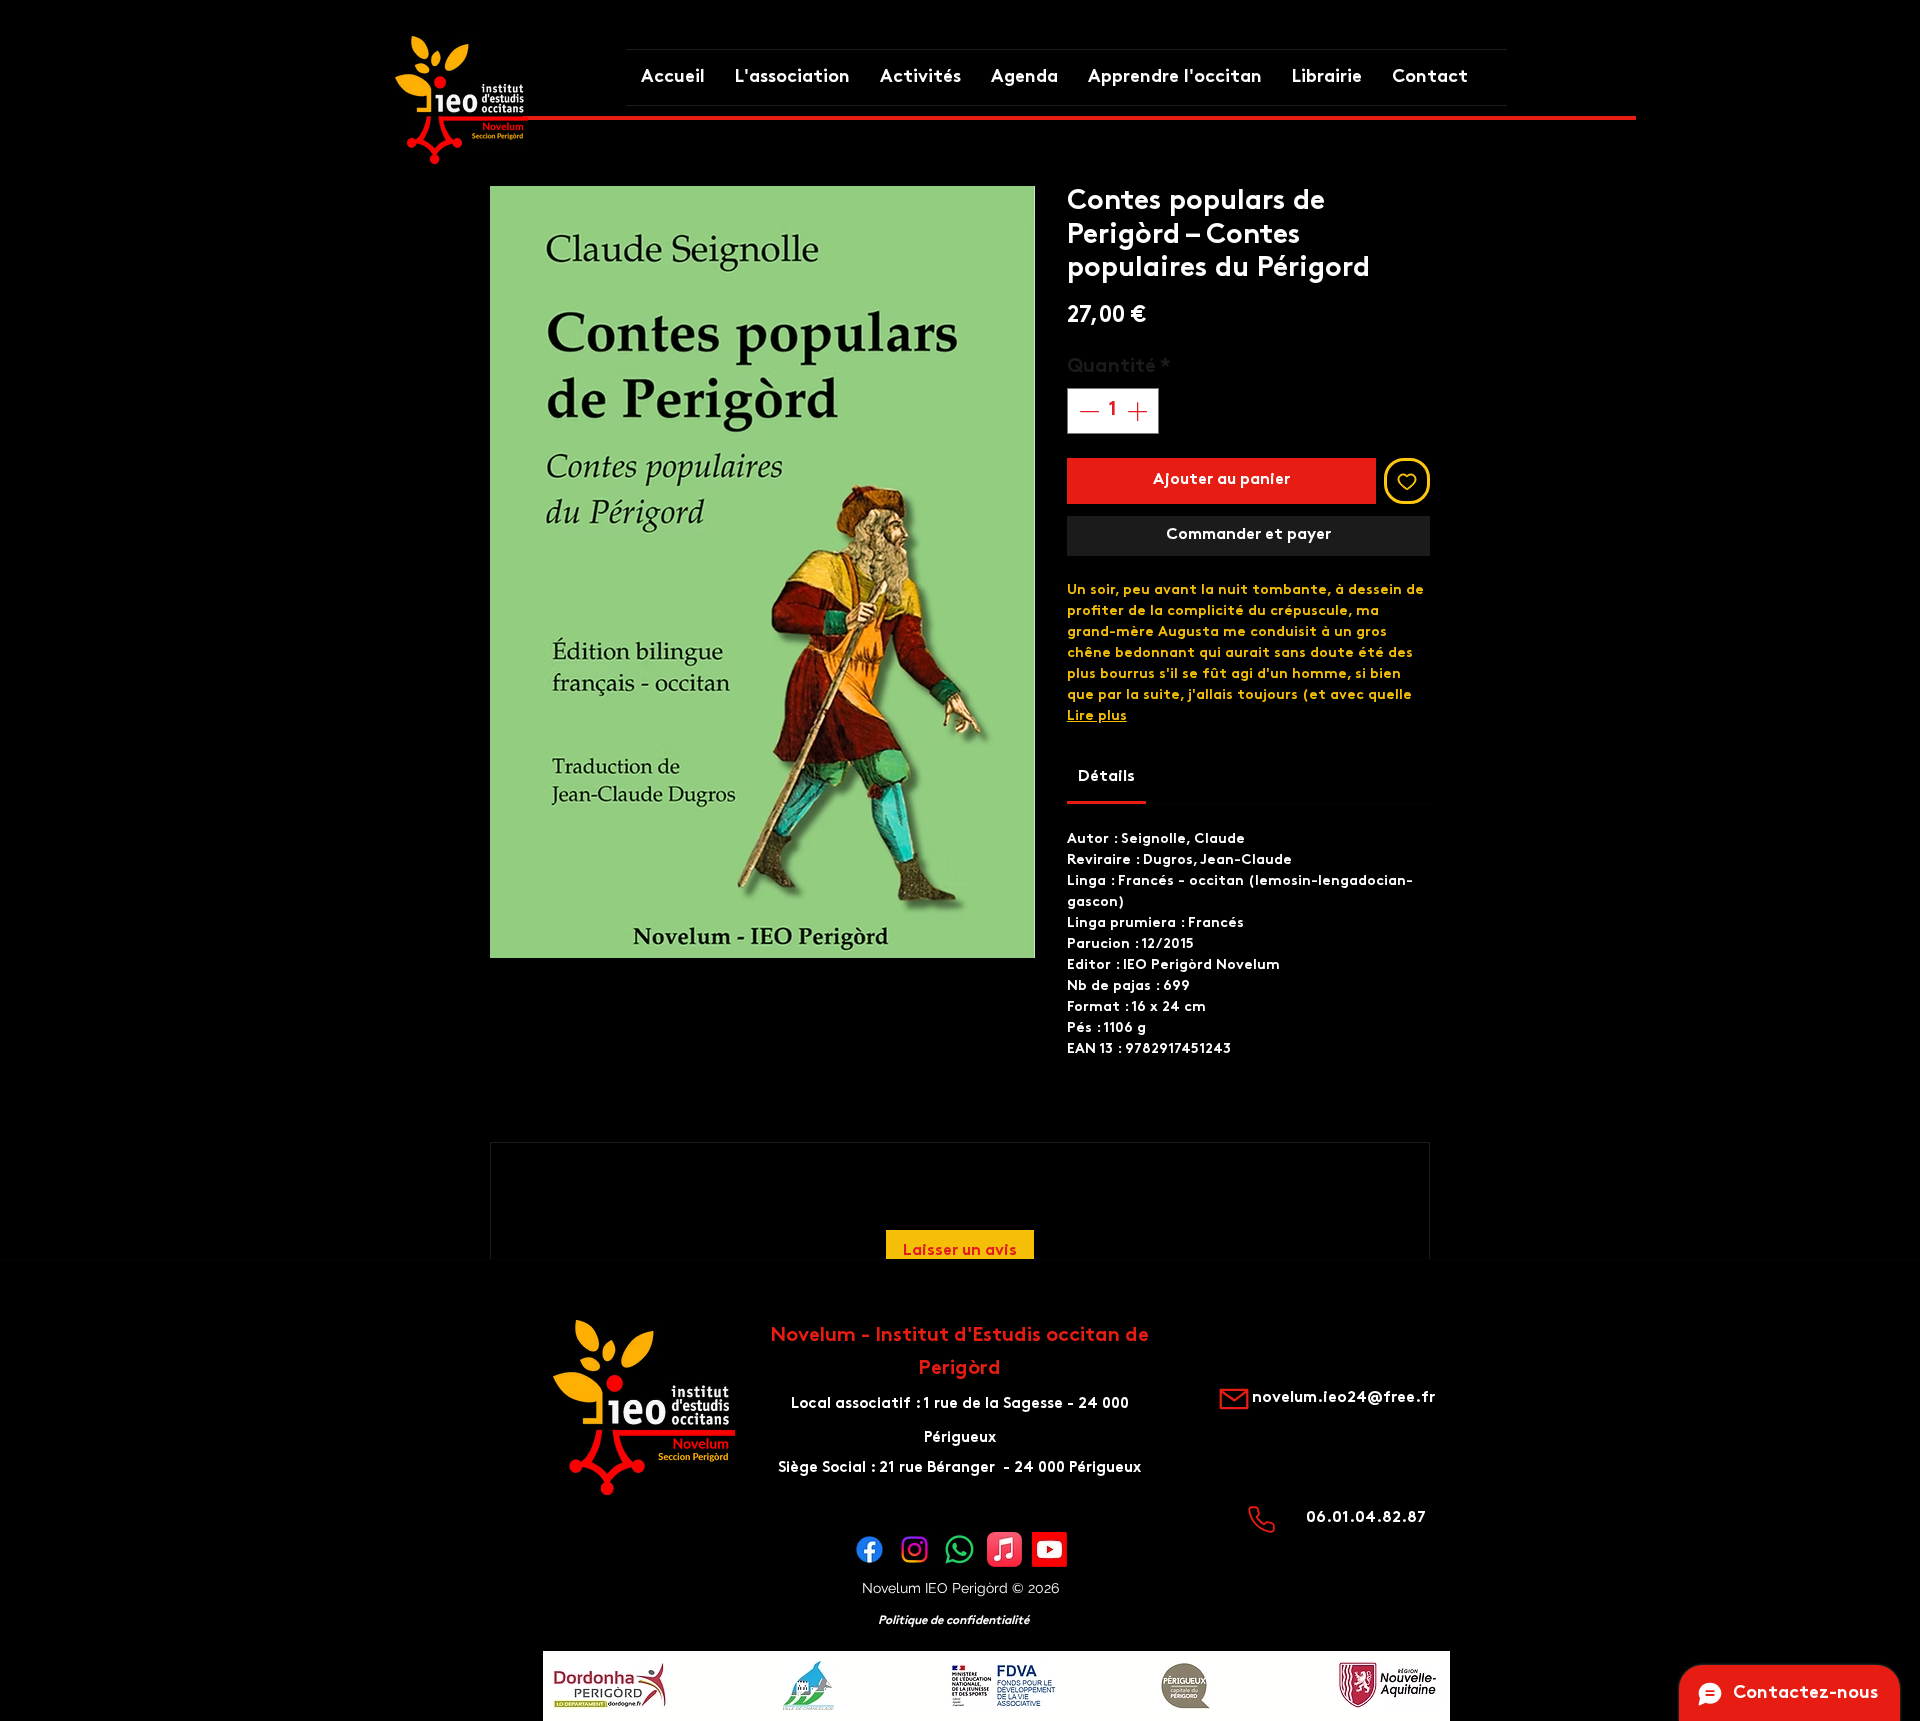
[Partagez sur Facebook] (1080, 1128)
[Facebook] (869, 1549)
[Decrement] (1087, 411)
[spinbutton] (1113, 411)
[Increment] (1139, 411)
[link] (1106, 777)
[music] (1004, 1549)
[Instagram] (914, 1549)
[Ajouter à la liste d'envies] (1407, 481)
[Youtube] (1049, 1549)
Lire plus (1097, 716)
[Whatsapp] (959, 1549)
